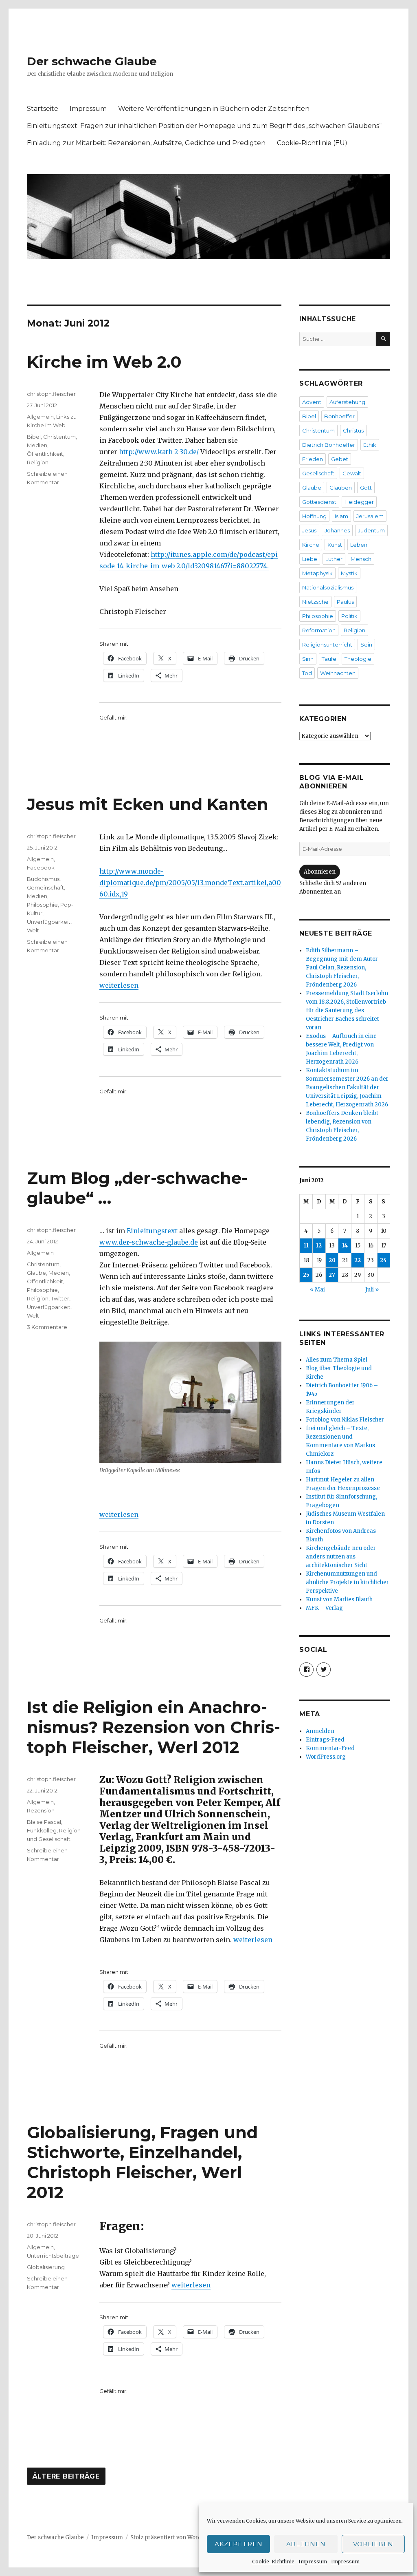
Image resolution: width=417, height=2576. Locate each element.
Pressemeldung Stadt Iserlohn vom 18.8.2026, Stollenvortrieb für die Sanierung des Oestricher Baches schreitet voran (347, 1010)
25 (306, 1275)
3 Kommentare (47, 1327)
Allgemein (40, 417)
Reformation (319, 630)
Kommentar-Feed (330, 1748)
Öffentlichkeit (45, 454)
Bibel (34, 437)
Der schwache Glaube (92, 61)
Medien (37, 445)
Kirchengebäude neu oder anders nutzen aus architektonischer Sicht (341, 1557)
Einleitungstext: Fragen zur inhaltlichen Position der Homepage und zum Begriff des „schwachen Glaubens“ (204, 126)
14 (345, 1246)
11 (306, 1246)
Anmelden (320, 1731)
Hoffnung (314, 516)
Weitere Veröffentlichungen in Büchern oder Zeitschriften (214, 109)
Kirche (311, 545)
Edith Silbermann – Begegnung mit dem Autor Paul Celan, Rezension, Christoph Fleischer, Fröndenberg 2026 (342, 968)
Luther (334, 559)
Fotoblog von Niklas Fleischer (345, 1420)
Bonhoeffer (339, 416)
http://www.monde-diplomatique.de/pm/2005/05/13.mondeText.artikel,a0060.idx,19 (190, 883)
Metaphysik (317, 573)
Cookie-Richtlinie (273, 2562)
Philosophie (42, 905)
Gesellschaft (318, 473)
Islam (341, 516)
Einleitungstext (152, 1231)
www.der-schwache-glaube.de (149, 1242)
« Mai (317, 1290)
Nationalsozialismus (328, 587)
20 (332, 1260)
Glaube (36, 1273)
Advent (312, 402)
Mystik (349, 573)
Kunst (335, 545)
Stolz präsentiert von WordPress (173, 2537)
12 (319, 1246)
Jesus (309, 530)
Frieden (313, 459)
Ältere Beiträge (66, 2477)
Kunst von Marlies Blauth (339, 1599)
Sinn (308, 659)
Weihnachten (338, 673)
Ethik (370, 445)
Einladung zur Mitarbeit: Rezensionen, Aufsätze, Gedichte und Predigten (146, 143)
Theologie (358, 659)
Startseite (43, 109)
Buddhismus (43, 879)
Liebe (310, 559)
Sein (366, 645)
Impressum (313, 2562)
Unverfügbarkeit (49, 922)
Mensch (361, 559)
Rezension (41, 1810)
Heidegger (359, 502)
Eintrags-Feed (325, 1740)
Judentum (371, 530)
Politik (349, 616)
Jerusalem (370, 516)
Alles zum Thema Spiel (337, 1360)
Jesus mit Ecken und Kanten (148, 804)
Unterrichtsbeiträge (53, 2256)
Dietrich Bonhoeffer (329, 445)
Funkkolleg (42, 1830)
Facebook (41, 867)
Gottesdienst (319, 502)
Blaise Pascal (44, 1822)
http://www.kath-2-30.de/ (159, 452)
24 (383, 1260)
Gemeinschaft (45, 887)
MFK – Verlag (324, 1608)
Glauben (341, 488)
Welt (33, 930)
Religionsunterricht (327, 645)
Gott (366, 488)
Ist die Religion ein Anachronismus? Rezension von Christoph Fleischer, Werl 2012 (154, 1727)
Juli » (372, 1290)
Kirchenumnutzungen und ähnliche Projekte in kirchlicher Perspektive (347, 1582)
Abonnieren (320, 872)
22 (358, 1260)
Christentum (59, 437)
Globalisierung (46, 2267)
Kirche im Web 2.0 (104, 362)
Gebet (340, 459)
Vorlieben (373, 2544)
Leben (359, 545)
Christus (353, 430)
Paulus (345, 602)
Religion (38, 462)
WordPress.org (326, 1757)
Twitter (60, 1298)
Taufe (329, 659)
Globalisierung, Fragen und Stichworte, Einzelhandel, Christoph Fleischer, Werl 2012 (142, 2162)
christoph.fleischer (51, 394)
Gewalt (352, 473)
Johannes (337, 530)
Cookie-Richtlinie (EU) (312, 143)
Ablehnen (306, 2544)
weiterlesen (119, 985)
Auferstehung (347, 402)
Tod (307, 673)
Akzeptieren (239, 2544)
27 (332, 1275)
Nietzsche (315, 602)
